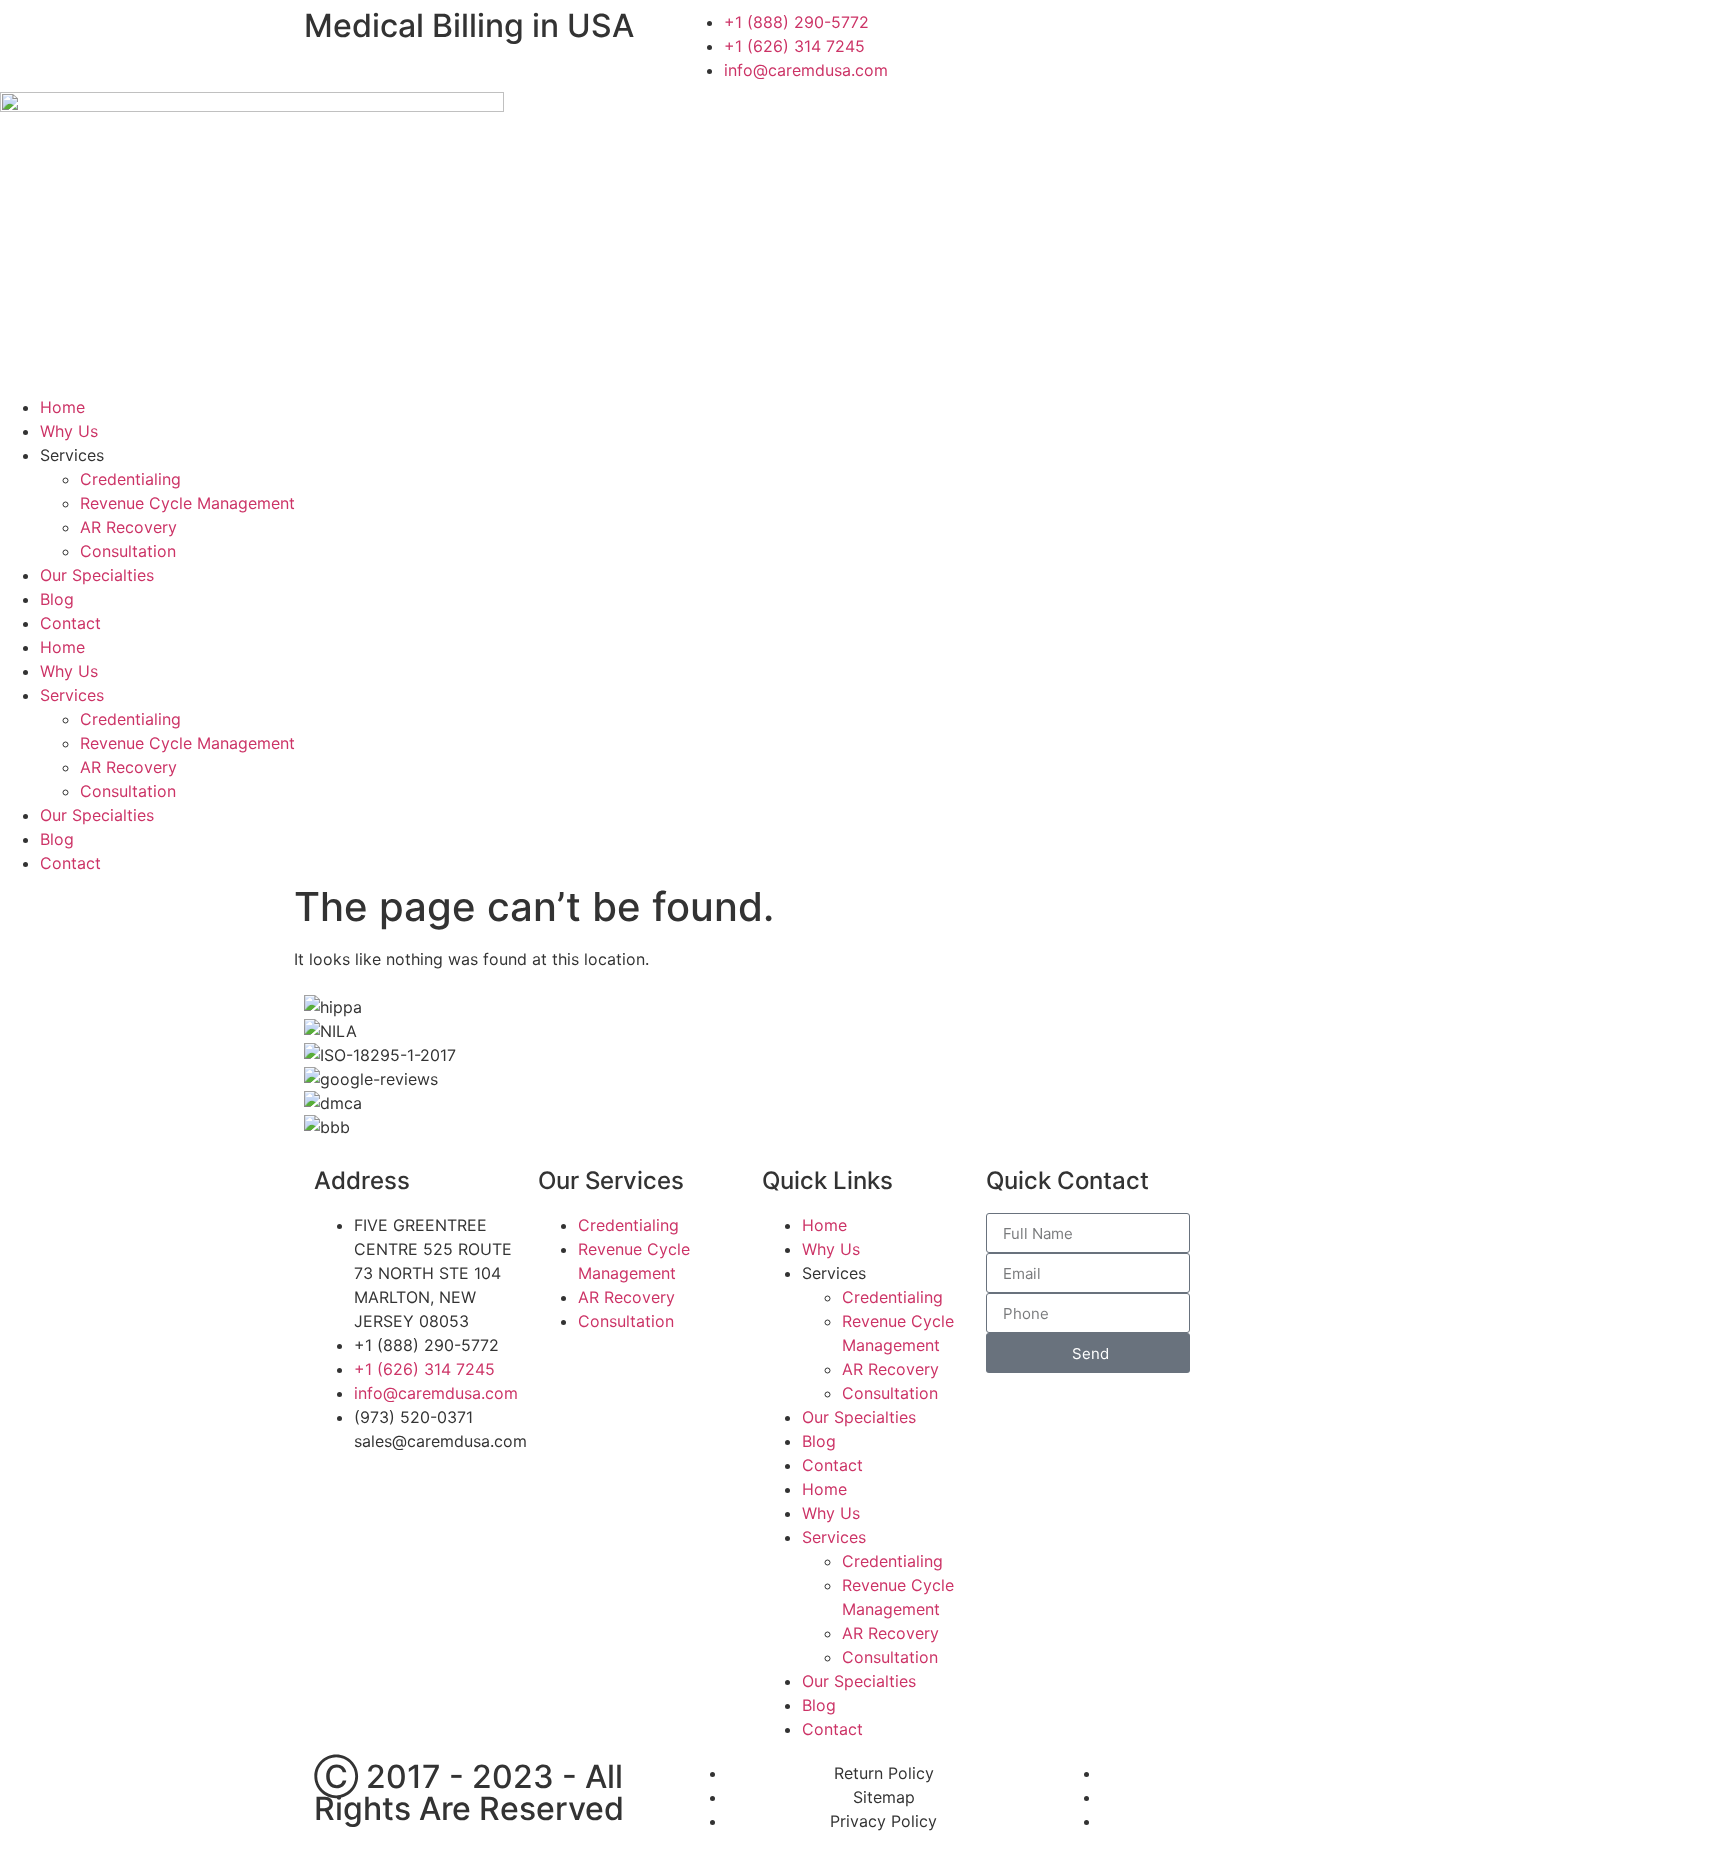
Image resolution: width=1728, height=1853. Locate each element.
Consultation (128, 551)
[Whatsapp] (1254, 35)
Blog (57, 599)
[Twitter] (1199, 35)
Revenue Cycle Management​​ (187, 503)
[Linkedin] (1089, 35)
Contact (70, 623)
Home (62, 407)
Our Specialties (97, 575)
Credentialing (130, 479)
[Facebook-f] (1144, 35)
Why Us (69, 431)
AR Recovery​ (128, 527)
